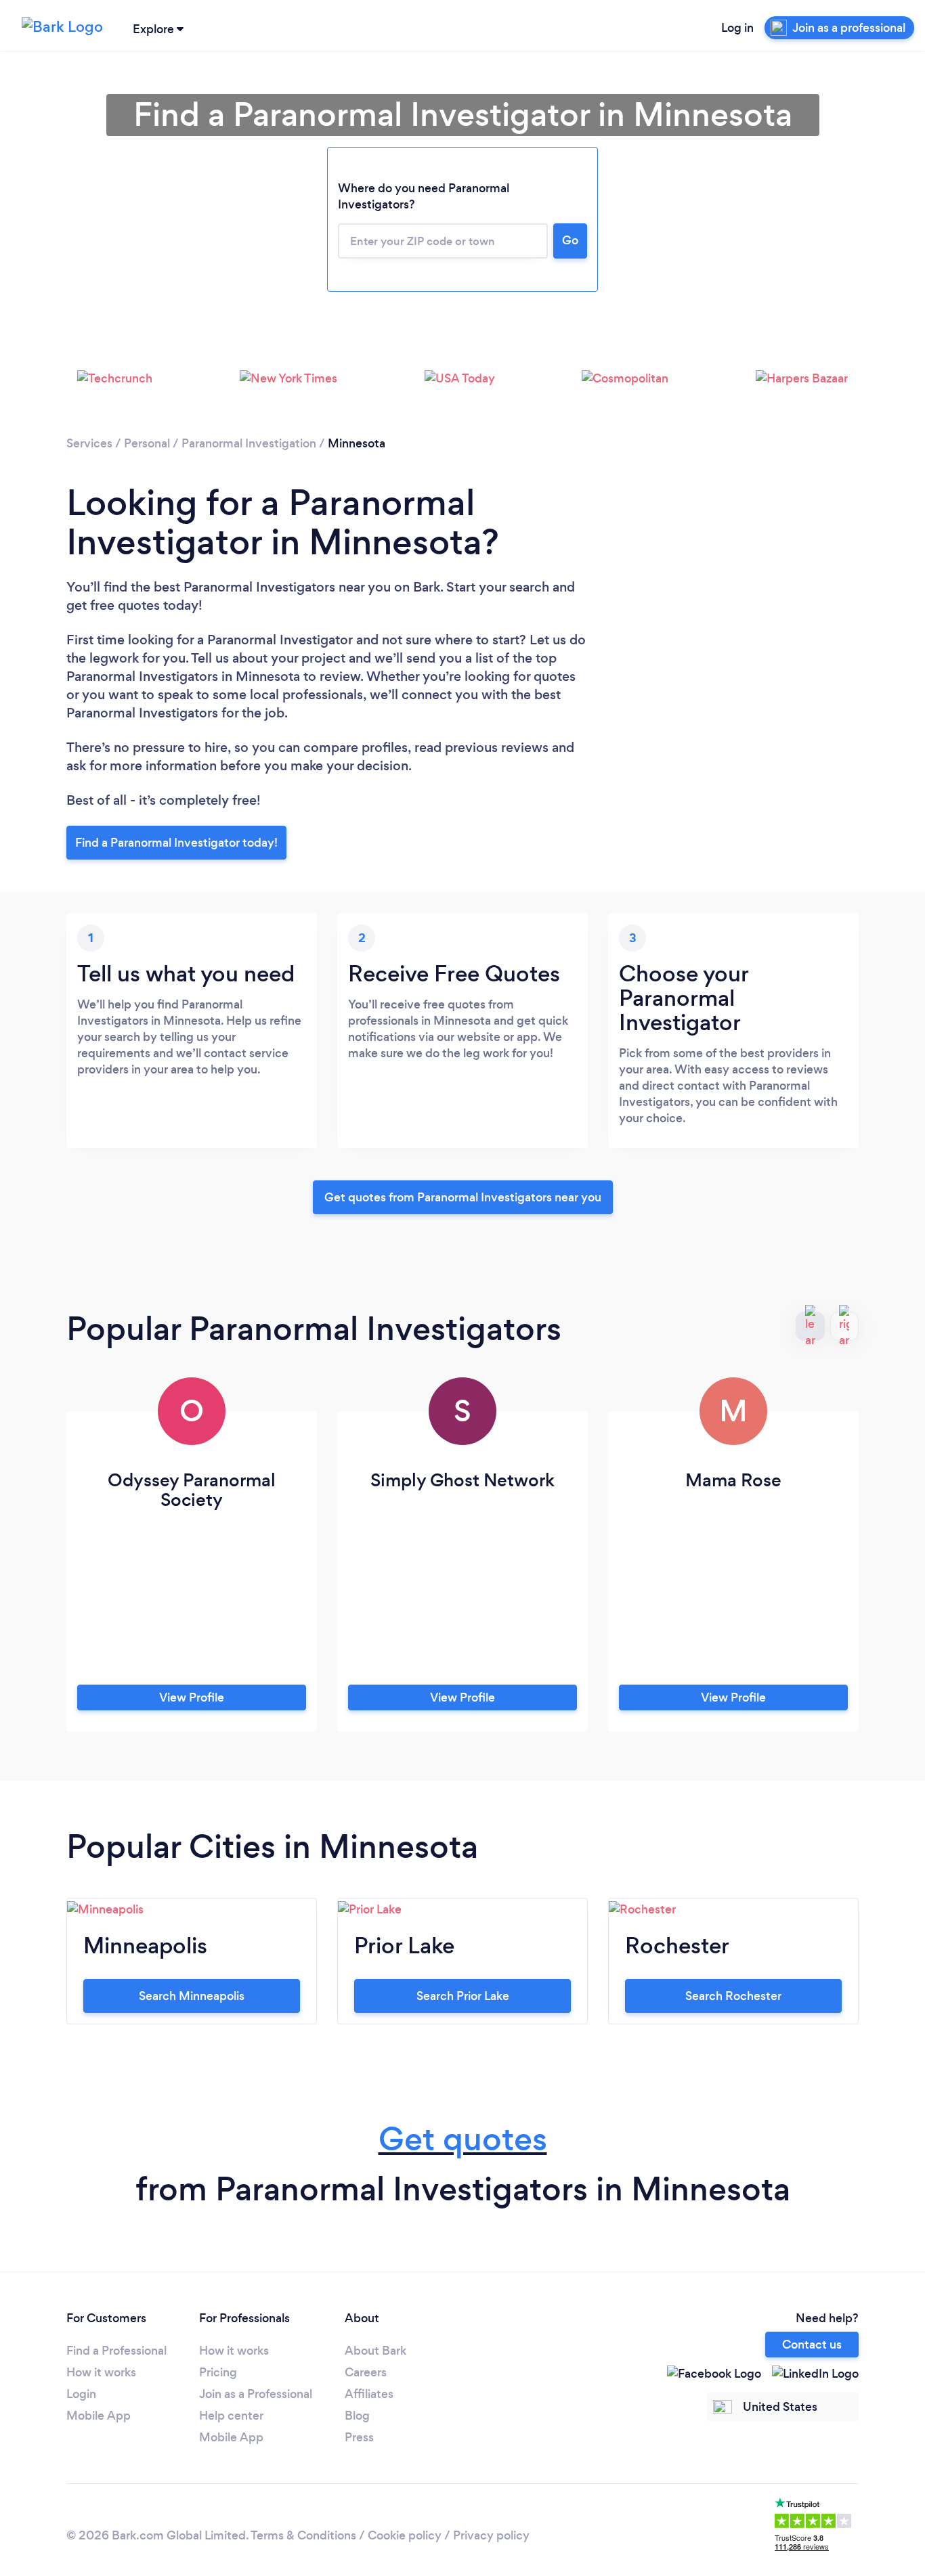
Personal (147, 443)
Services (89, 443)
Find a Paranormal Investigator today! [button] (176, 843)
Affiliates (369, 2394)
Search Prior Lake (463, 1996)
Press (359, 2437)
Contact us (812, 2345)
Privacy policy (491, 2535)
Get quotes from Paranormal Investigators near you (463, 1197)
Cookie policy (405, 2535)
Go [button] (570, 240)
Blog (357, 2416)
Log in (737, 28)
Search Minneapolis (192, 1996)
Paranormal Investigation (249, 443)
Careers (366, 2372)
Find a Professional (116, 2351)
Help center (231, 2416)
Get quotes (463, 2139)
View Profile (192, 1697)
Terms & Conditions (303, 2535)
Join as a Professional (256, 2394)
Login (81, 2394)
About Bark (375, 2351)
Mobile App (99, 2416)
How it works (101, 2372)
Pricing (218, 2372)
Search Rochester (733, 1996)
